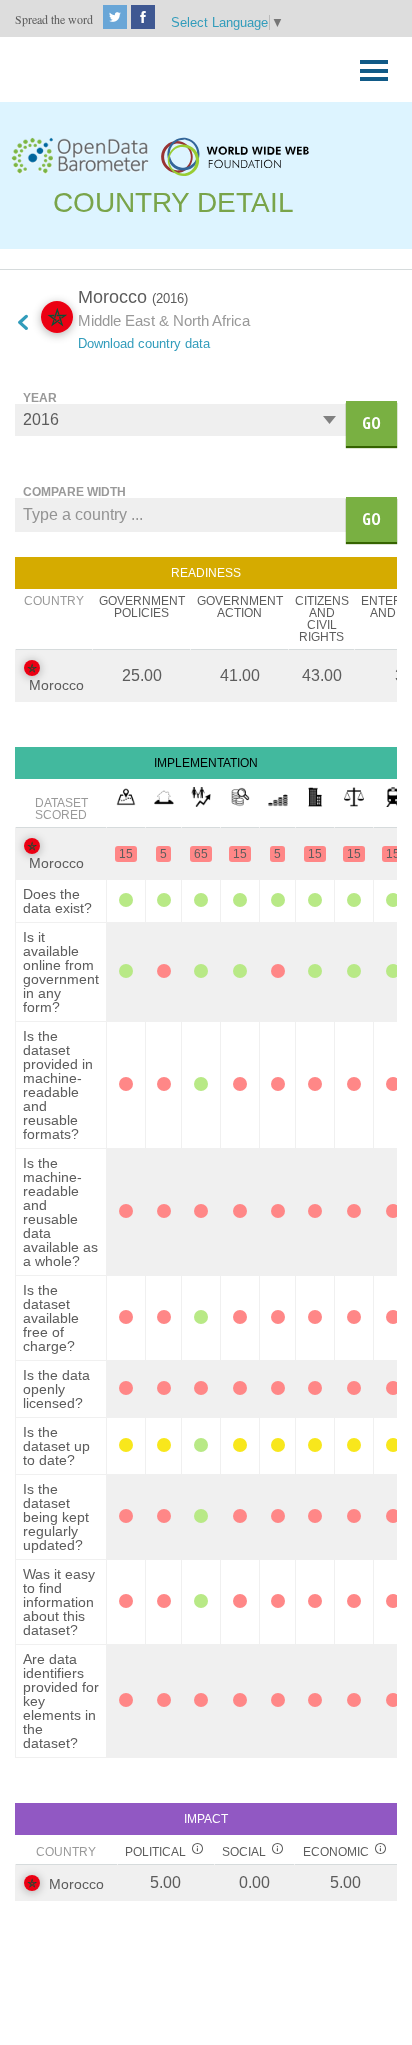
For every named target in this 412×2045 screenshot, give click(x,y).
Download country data (144, 343)
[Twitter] (115, 23)
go (371, 423)
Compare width (74, 491)
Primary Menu (368, 66)
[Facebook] (143, 23)
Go (371, 519)
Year (40, 397)
